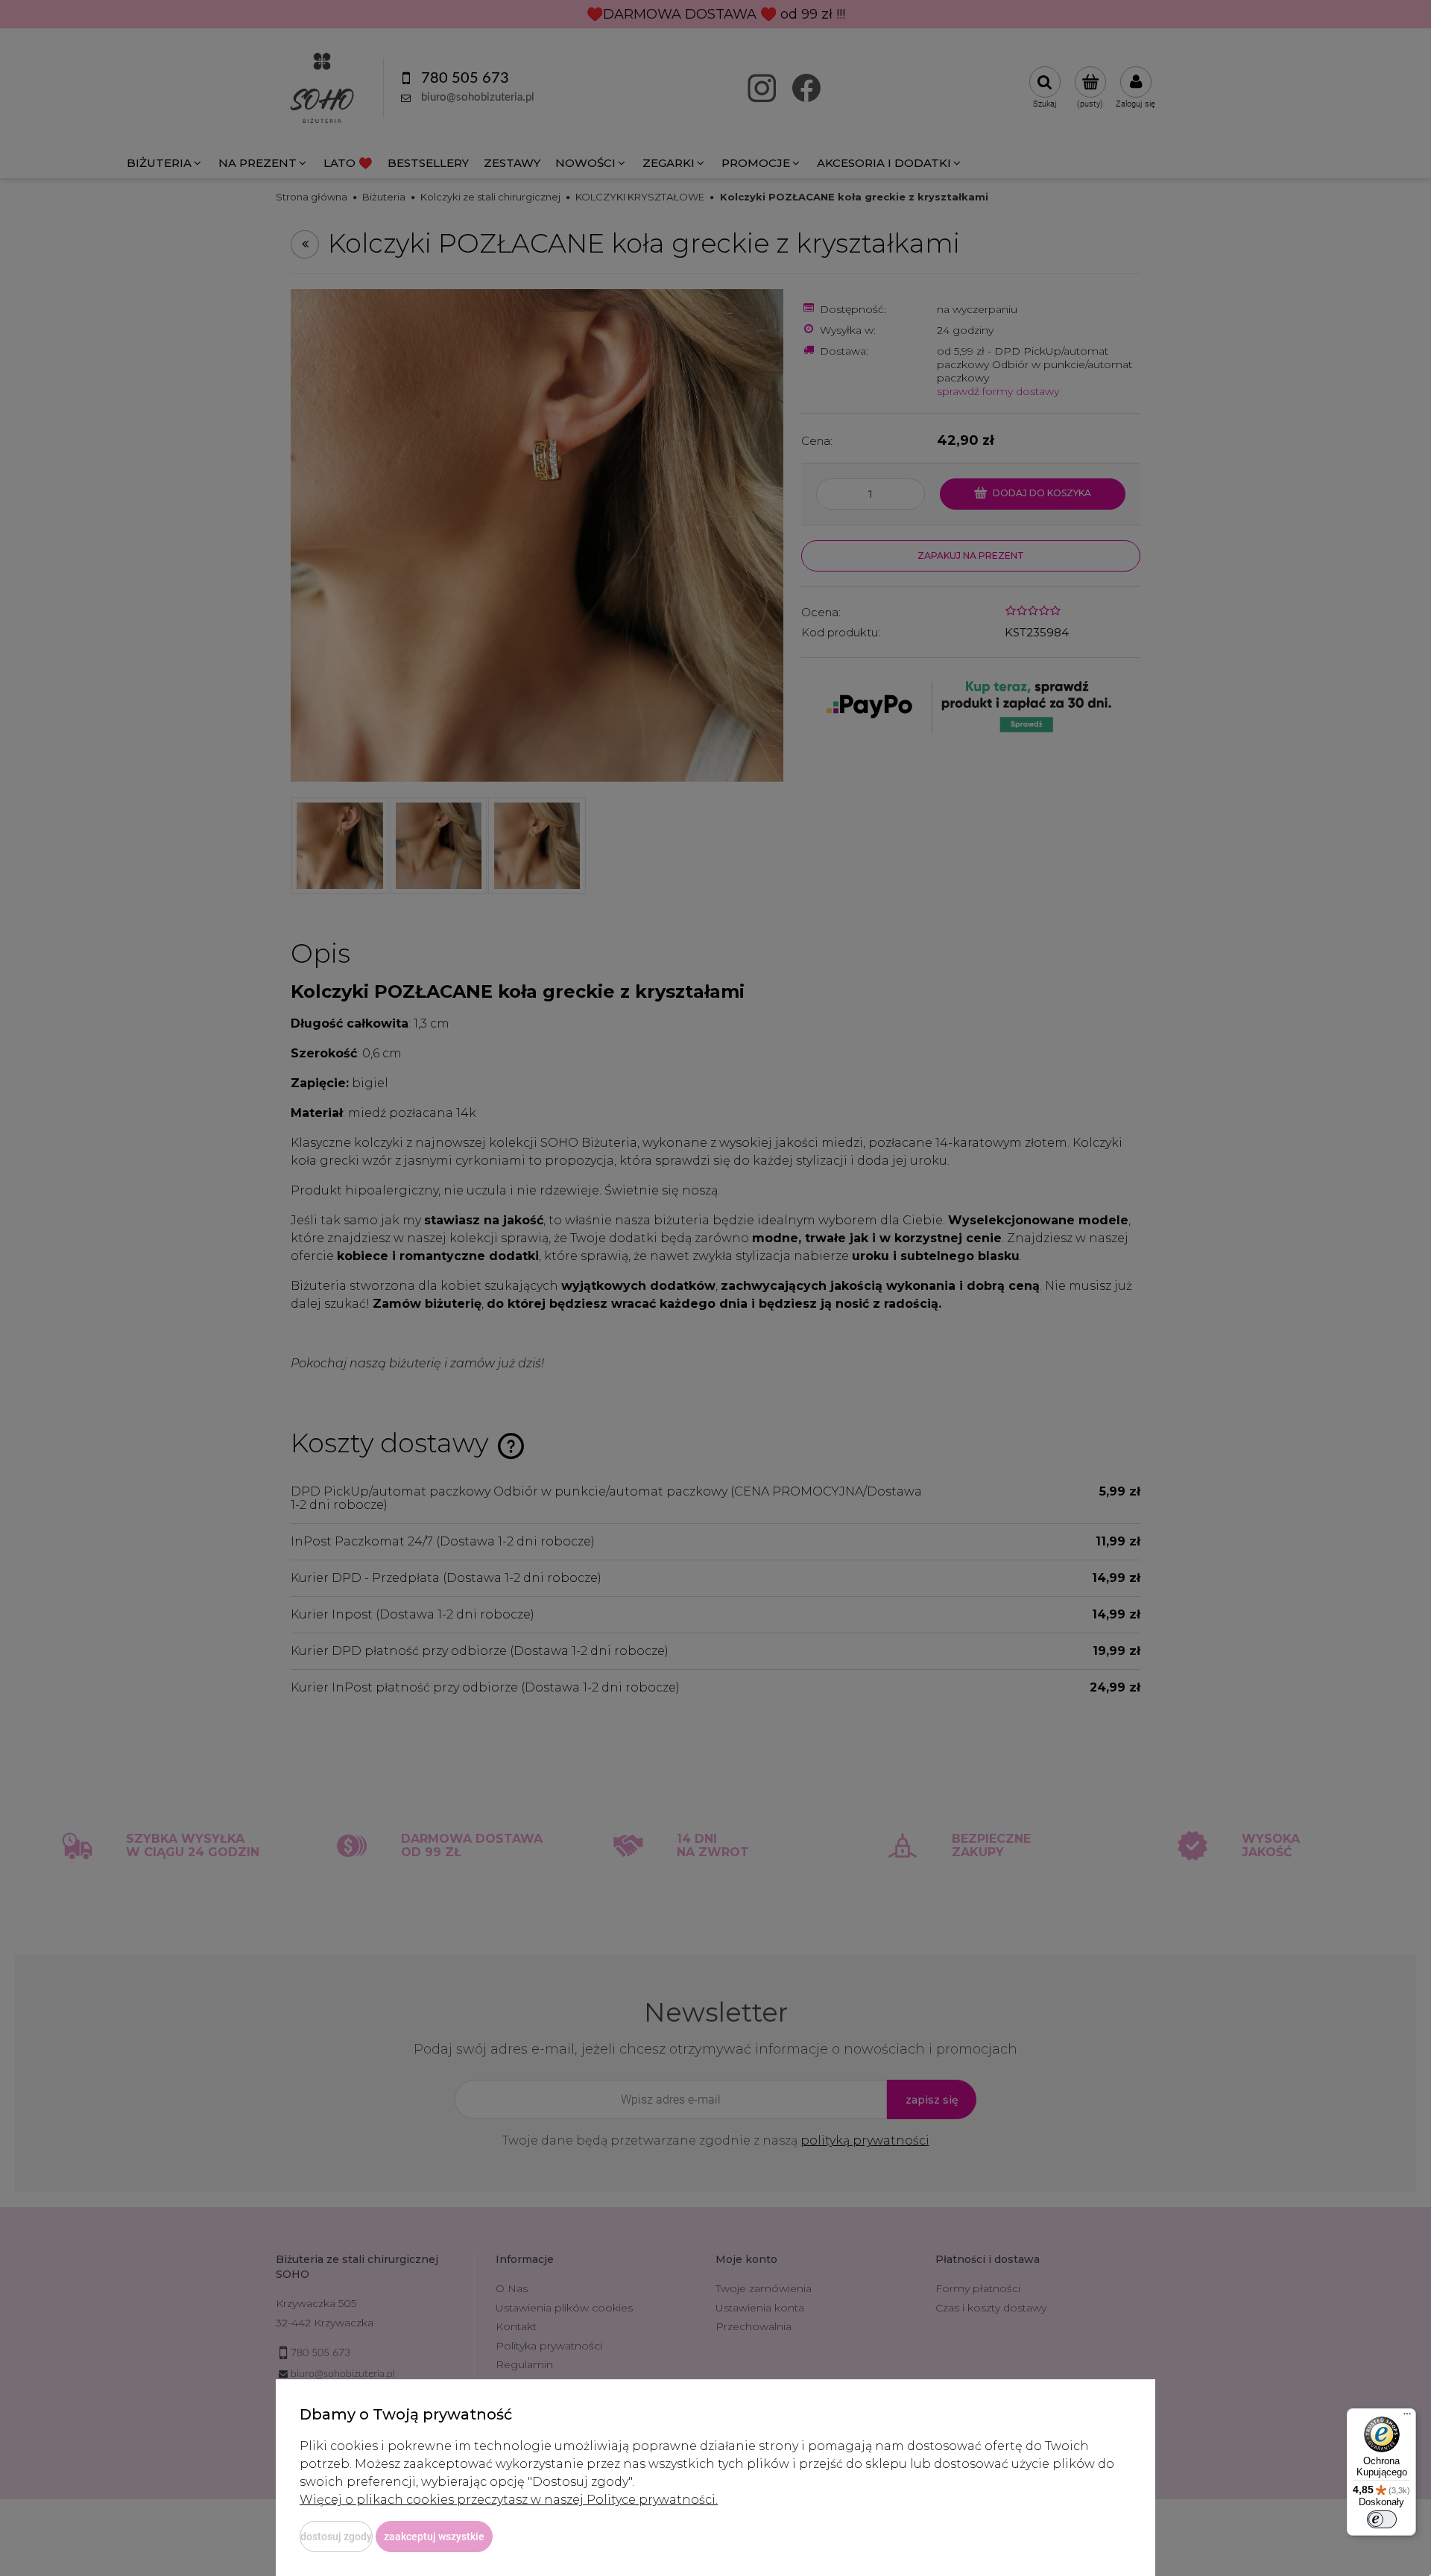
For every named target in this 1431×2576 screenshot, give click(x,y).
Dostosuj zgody (336, 2537)
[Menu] (1407, 2417)
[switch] (1382, 2519)
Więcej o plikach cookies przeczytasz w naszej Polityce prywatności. (509, 2500)
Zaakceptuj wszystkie (434, 2537)
